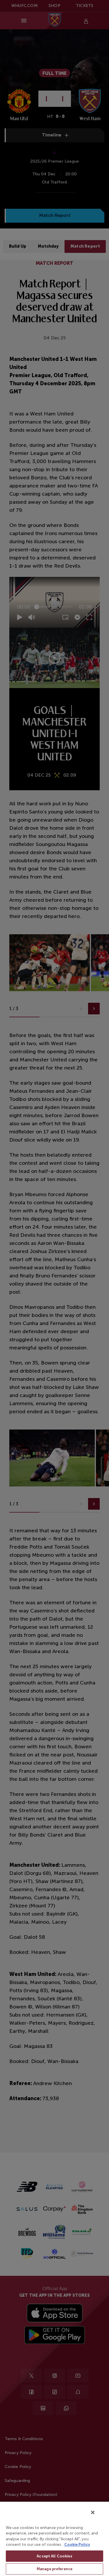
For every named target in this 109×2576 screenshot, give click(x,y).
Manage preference (54, 2569)
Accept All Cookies (54, 2556)
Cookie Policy (77, 2545)
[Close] (93, 2512)
